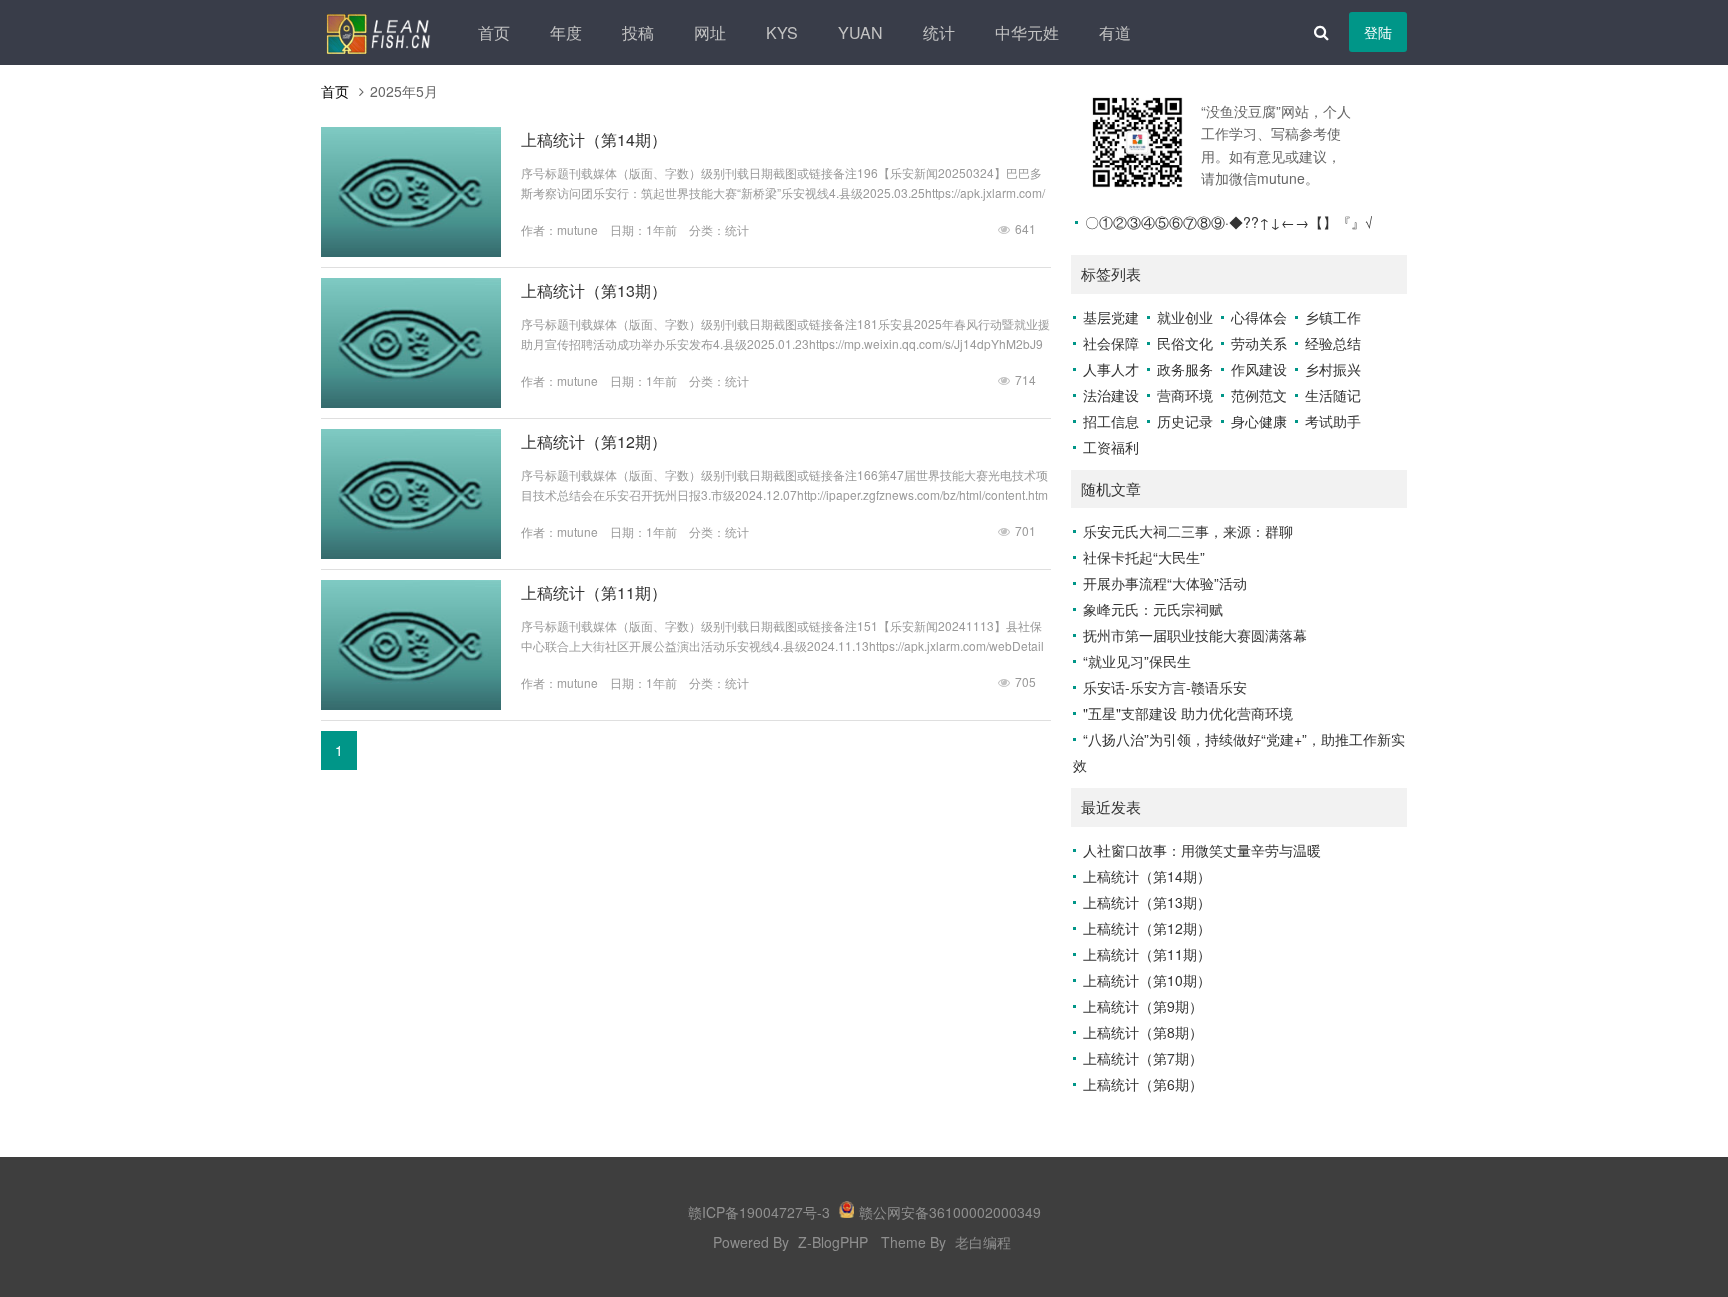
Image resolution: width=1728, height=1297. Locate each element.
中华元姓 (1027, 32)
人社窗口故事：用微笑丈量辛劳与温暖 (1202, 850)
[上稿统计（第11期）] (411, 704)
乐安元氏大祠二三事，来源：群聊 (1188, 531)
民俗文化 (1185, 343)
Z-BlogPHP (833, 1242)
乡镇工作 (1333, 317)
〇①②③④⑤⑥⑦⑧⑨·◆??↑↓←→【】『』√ (1229, 222)
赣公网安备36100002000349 (950, 1212)
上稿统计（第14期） (594, 139)
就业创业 (1185, 317)
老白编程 (983, 1242)
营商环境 (1185, 395)
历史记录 (1185, 421)
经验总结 (1333, 343)
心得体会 (1259, 317)
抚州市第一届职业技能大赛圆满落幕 (1195, 635)
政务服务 (1185, 369)
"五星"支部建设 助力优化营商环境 (1188, 713)
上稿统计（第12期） (594, 441)
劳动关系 (1259, 343)
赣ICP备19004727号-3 (759, 1212)
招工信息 (1111, 421)
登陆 (1378, 32)
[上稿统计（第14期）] (411, 251)
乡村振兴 (1333, 369)
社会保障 (1111, 343)
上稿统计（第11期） (594, 592)
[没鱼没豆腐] (378, 32)
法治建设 (1111, 395)
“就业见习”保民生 (1137, 661)
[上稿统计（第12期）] (411, 553)
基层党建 (1111, 317)
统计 (939, 32)
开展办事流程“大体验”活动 (1165, 583)
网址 (710, 32)
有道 (1115, 32)
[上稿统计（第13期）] (411, 402)
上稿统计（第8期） (1143, 1032)
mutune (577, 229)
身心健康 (1259, 421)
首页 (494, 32)
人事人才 (1111, 369)
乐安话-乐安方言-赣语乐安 (1165, 687)
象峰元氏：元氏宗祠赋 (1153, 609)
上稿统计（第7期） (1143, 1058)
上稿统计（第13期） (594, 290)
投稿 (638, 32)
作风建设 (1259, 369)
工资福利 (1111, 447)
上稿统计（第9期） (1143, 1006)
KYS (782, 32)
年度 (566, 32)
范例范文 (1259, 395)
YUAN (860, 32)
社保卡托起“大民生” (1144, 557)
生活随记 (1333, 395)
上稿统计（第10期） (1147, 980)
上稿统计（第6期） (1143, 1084)
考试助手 (1333, 421)
